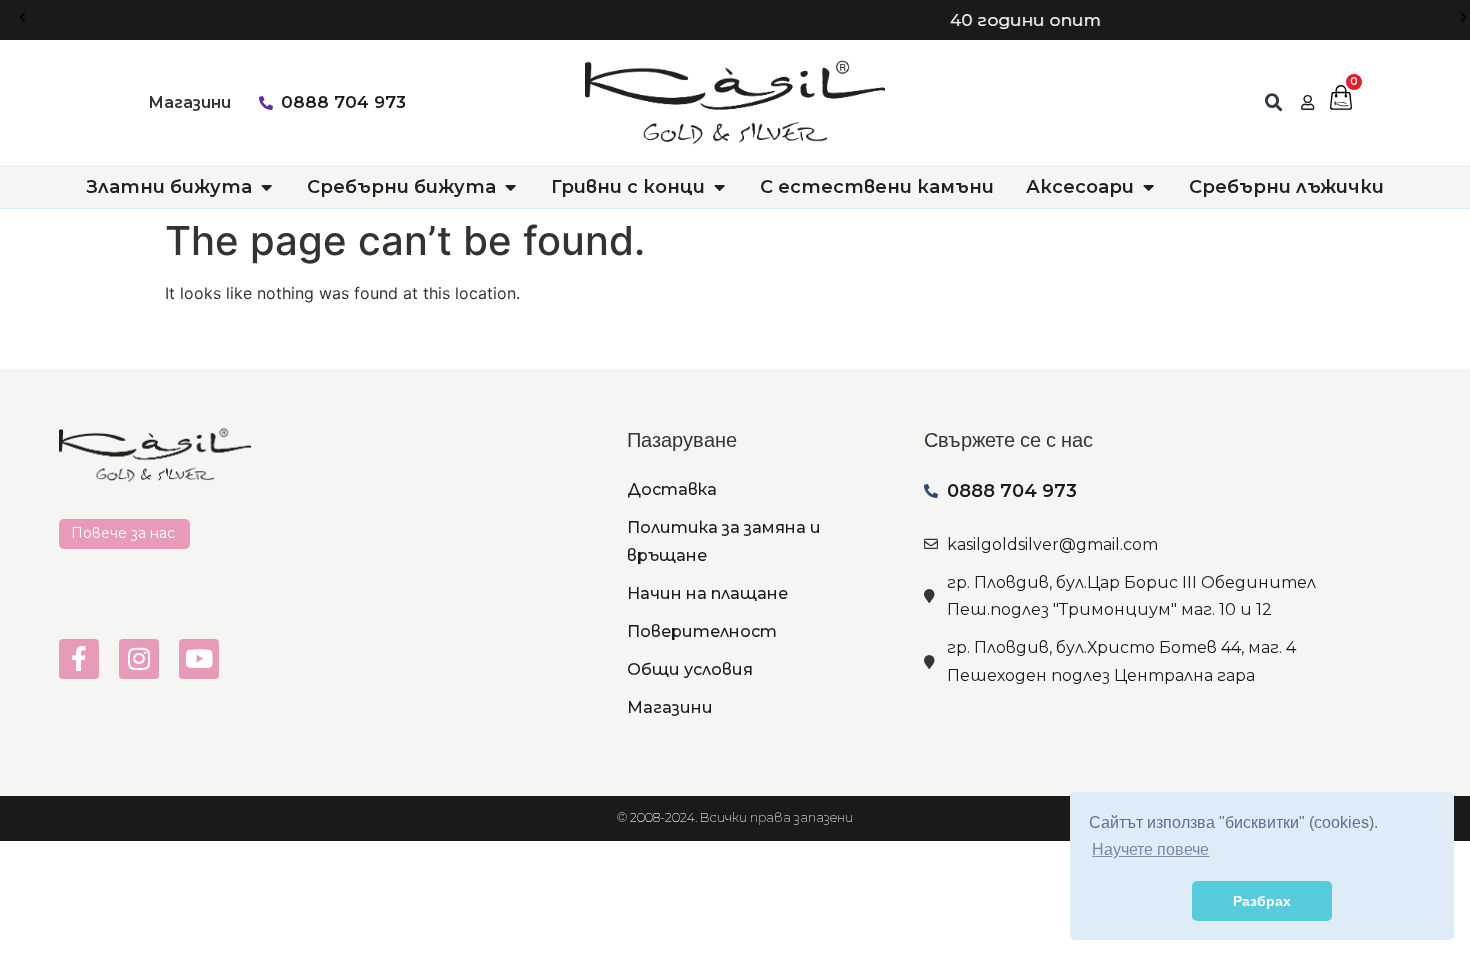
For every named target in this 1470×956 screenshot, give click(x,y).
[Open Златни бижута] (266, 187)
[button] (22, 17)
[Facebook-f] (79, 659)
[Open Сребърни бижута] (510, 187)
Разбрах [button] (1262, 901)
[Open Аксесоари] (1148, 187)
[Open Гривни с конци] (719, 187)
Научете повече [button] (1150, 849)
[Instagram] (139, 659)
